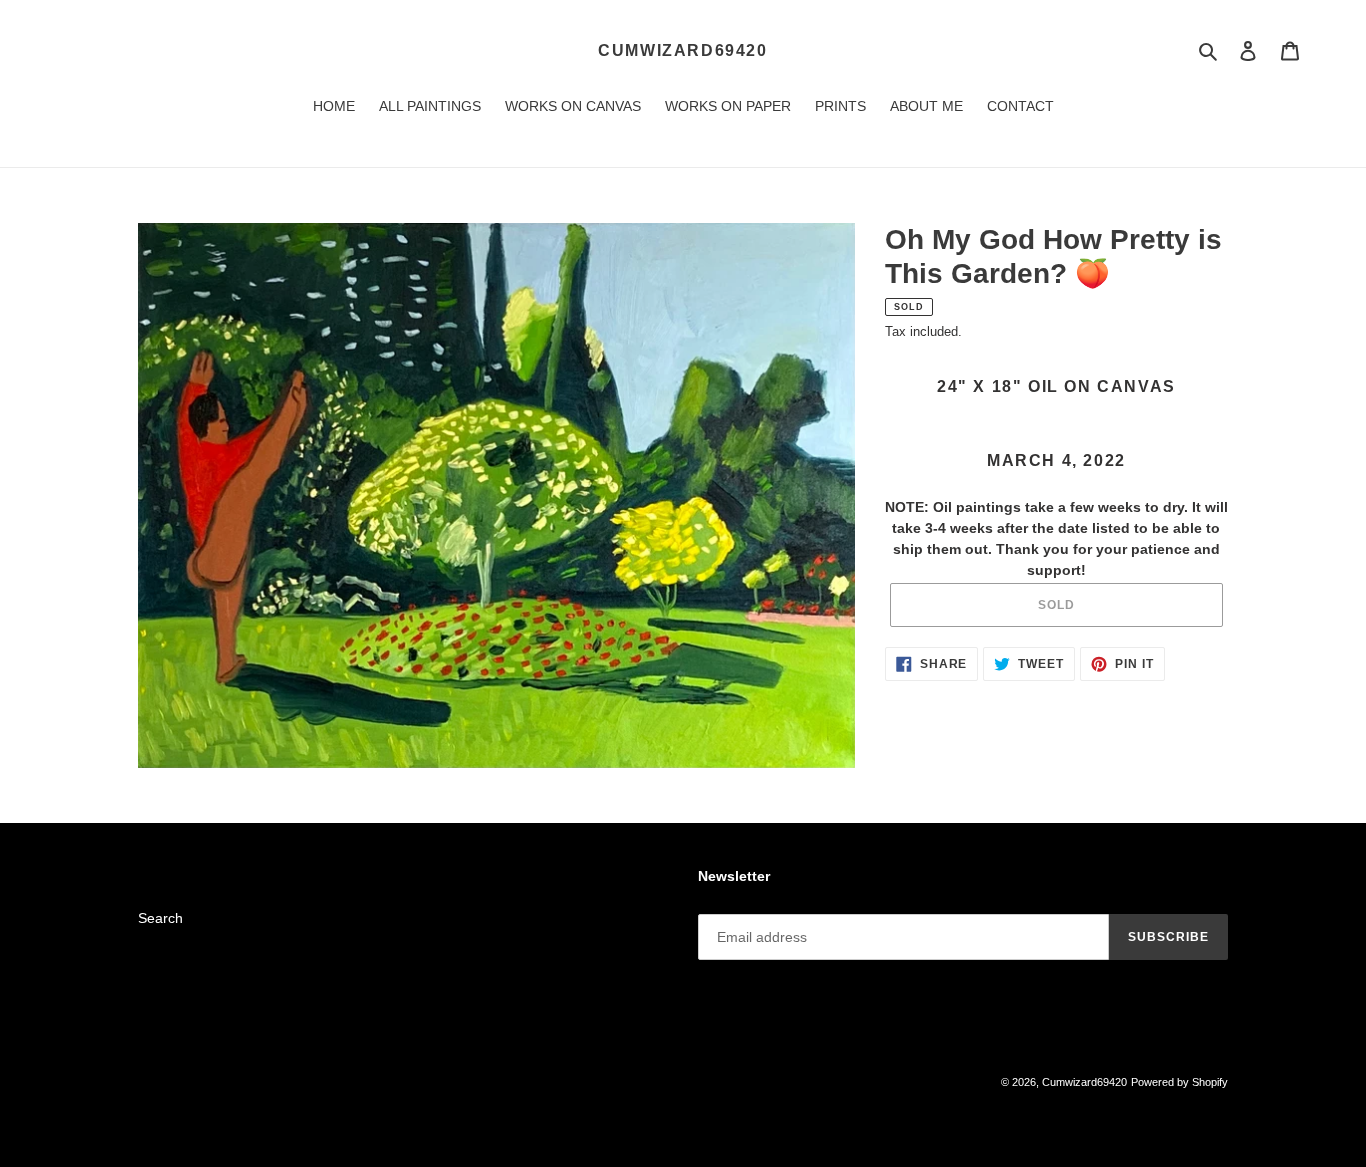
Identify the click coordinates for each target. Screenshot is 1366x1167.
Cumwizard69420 (682, 50)
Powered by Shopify (1179, 1082)
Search (160, 918)
